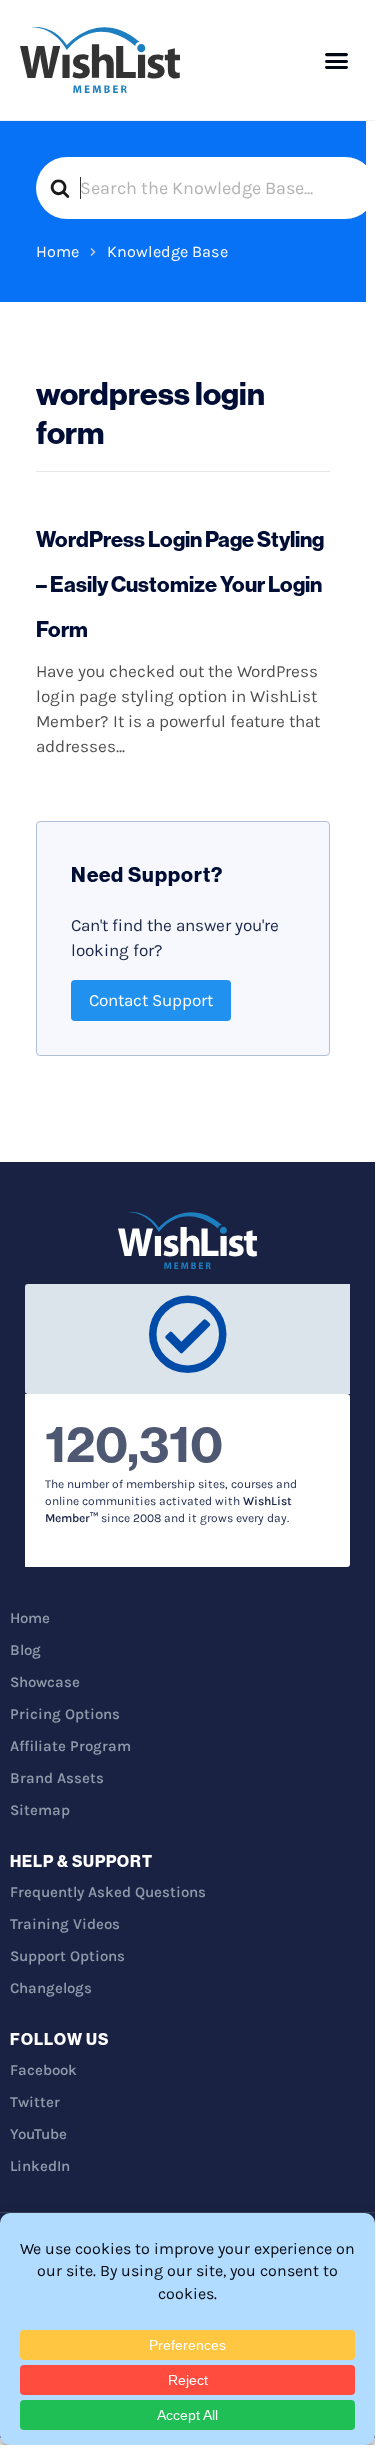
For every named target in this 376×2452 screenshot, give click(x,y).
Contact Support (151, 1000)
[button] (337, 60)
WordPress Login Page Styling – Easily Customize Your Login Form (180, 584)
